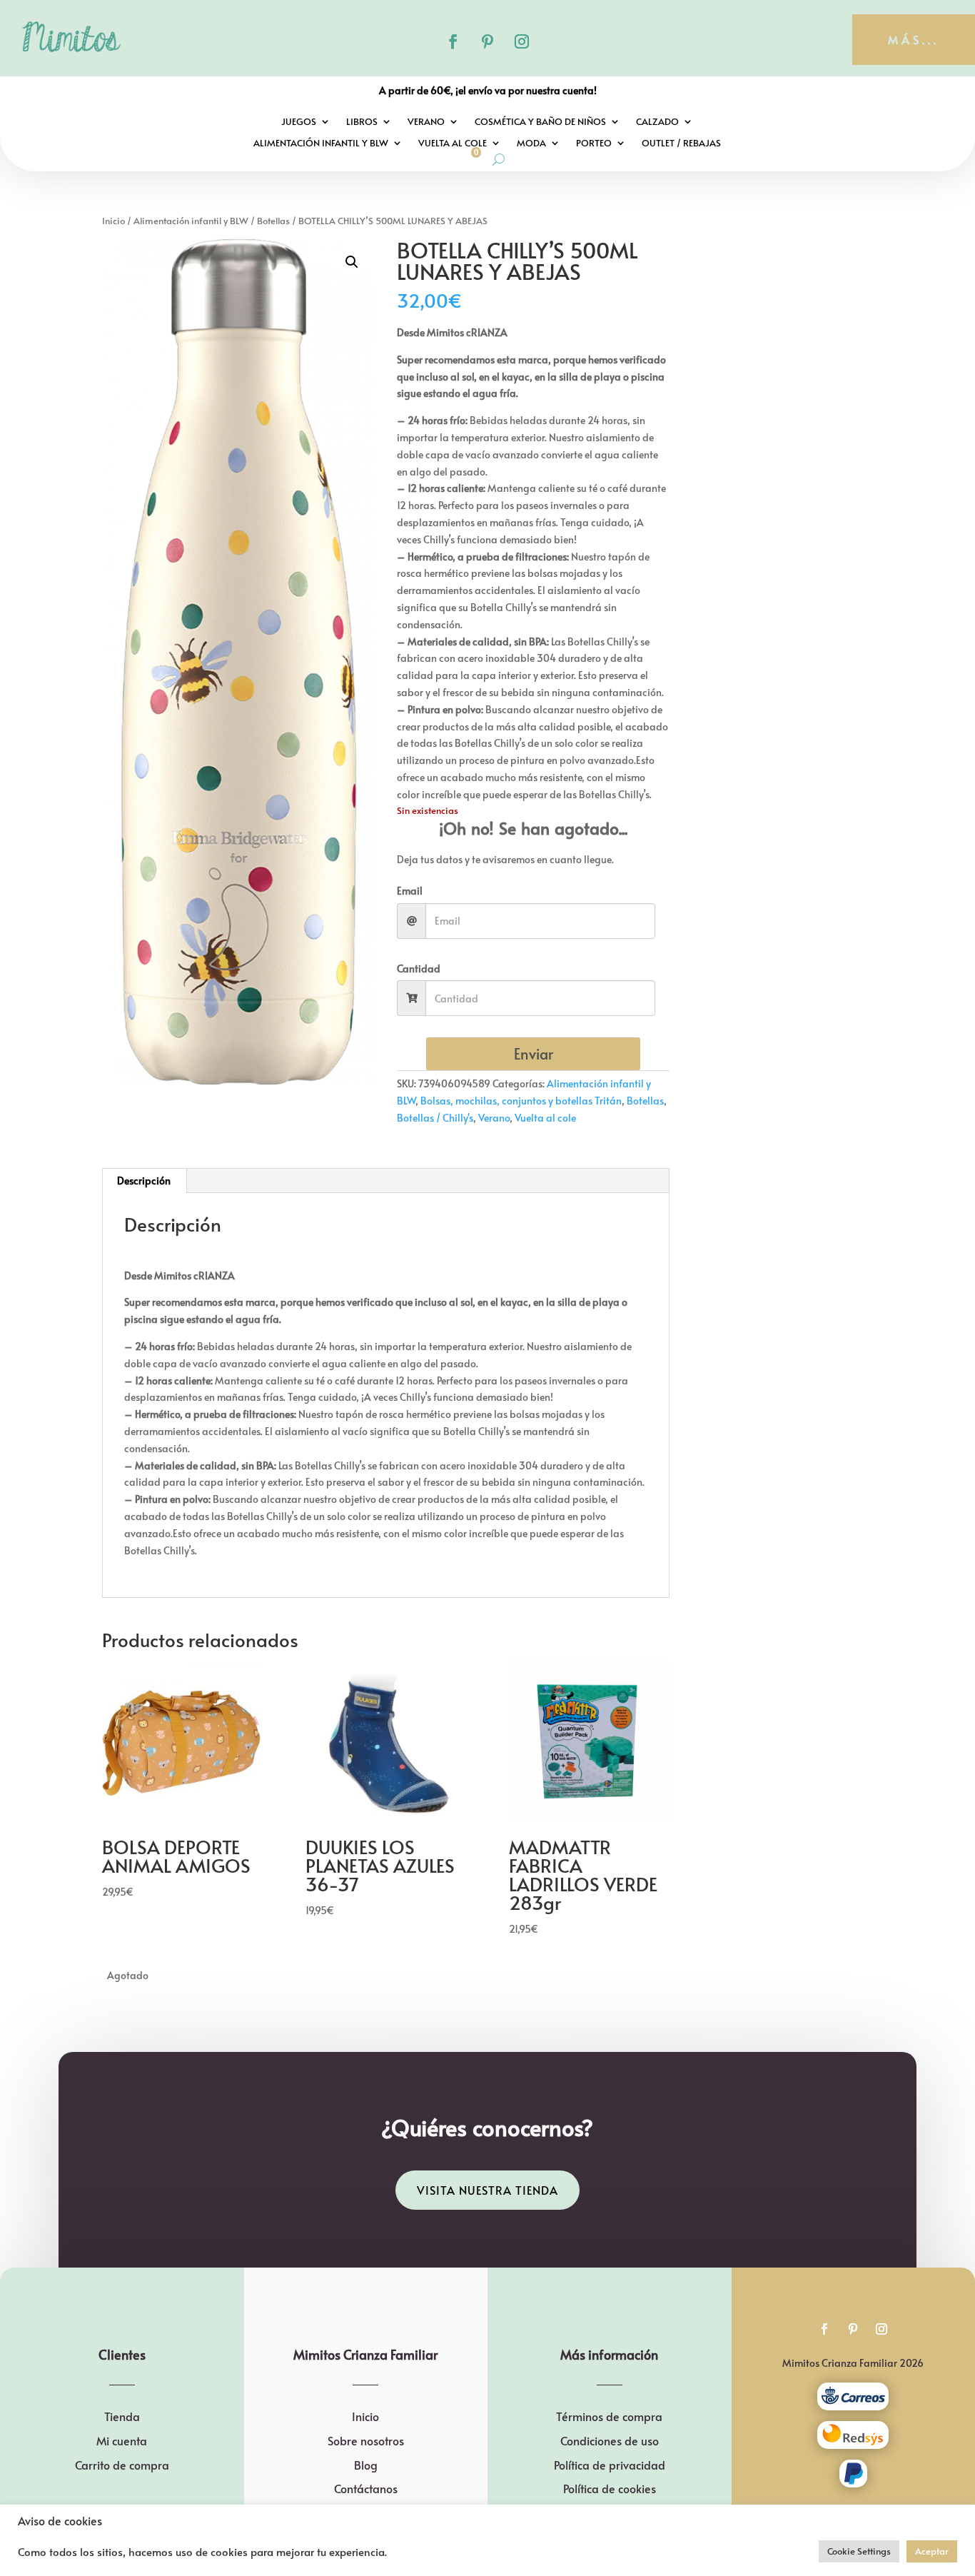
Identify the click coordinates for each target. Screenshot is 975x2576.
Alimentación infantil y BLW (321, 144)
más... (914, 39)
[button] (352, 262)
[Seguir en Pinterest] (487, 41)
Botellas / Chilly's (435, 1118)
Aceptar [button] (932, 2551)
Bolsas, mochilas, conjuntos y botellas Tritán (521, 1101)
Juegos (299, 122)
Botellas (273, 221)
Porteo (594, 144)
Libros (362, 122)
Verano (426, 122)
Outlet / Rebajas (681, 144)
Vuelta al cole (453, 144)
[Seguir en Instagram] (522, 41)
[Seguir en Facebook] (453, 41)
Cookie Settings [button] (859, 2551)
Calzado (657, 122)
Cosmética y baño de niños (540, 122)
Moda (531, 144)
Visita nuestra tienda (487, 2190)
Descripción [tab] (144, 1181)
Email (410, 891)
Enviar (534, 1054)
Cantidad (419, 968)
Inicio (113, 221)
